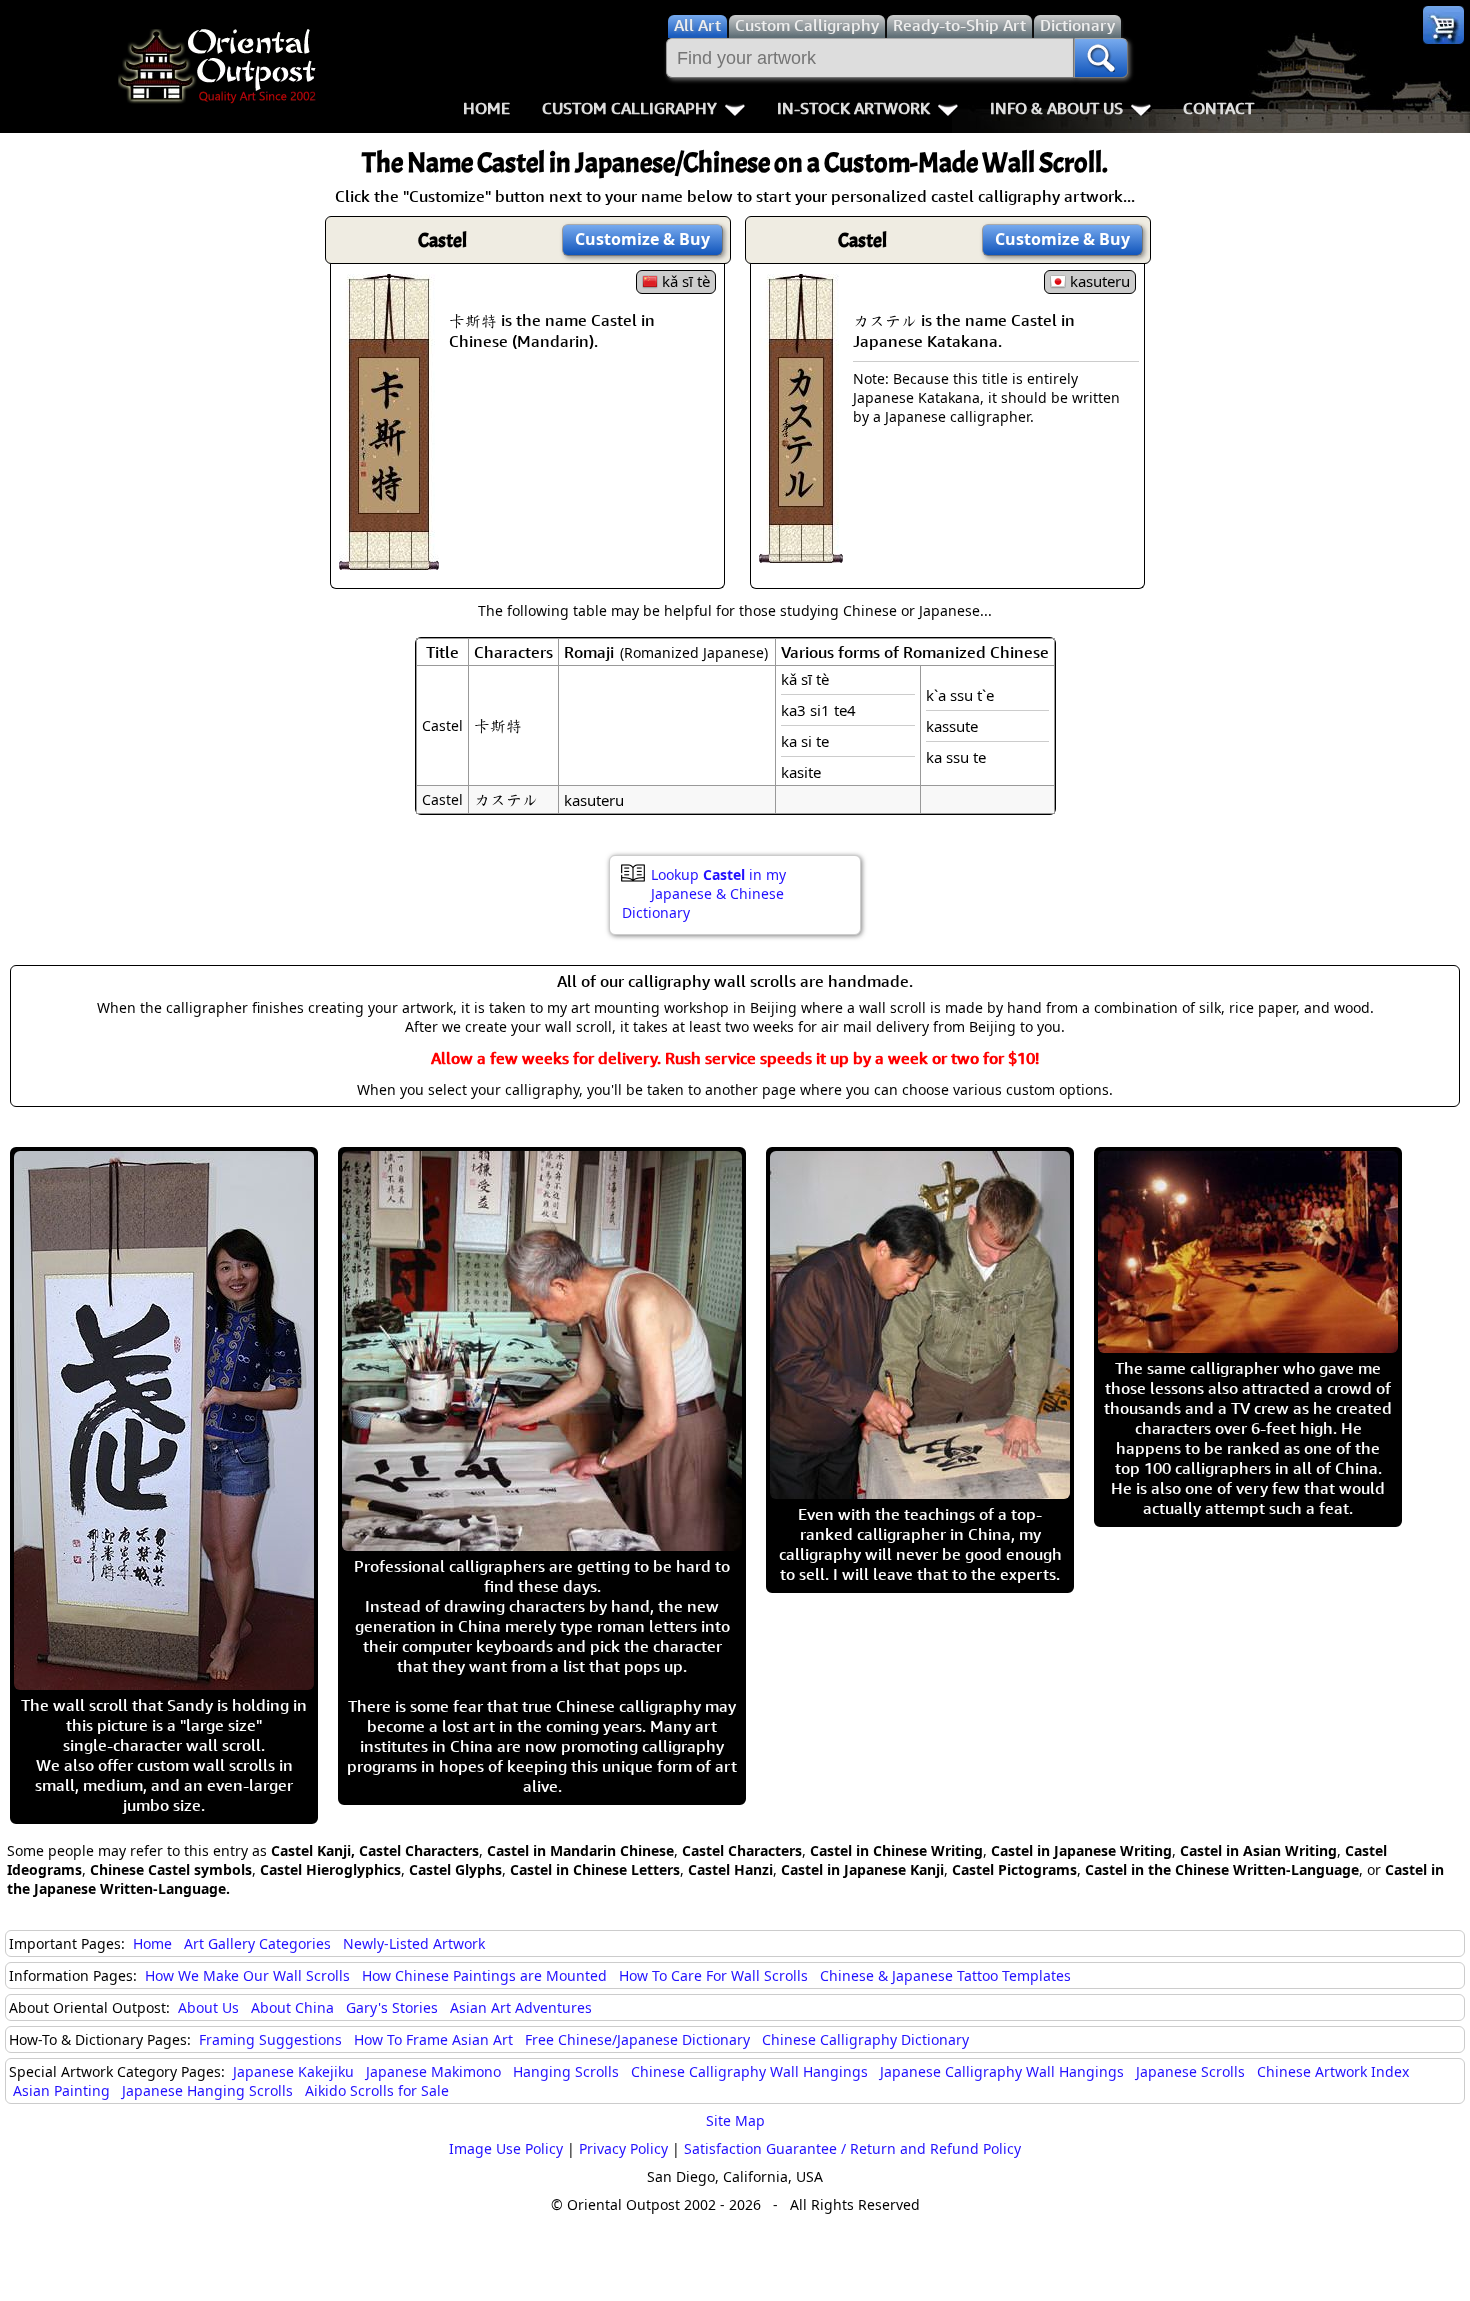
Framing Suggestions (270, 2039)
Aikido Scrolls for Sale (377, 2090)
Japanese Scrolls (1190, 2071)
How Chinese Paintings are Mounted (484, 1975)
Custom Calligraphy (629, 108)
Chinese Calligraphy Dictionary (865, 2039)
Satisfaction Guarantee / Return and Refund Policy (852, 2148)
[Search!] (1101, 58)
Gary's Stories (392, 2007)
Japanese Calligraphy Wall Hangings (1002, 2071)
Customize (642, 239)
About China (292, 2007)
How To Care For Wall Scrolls (713, 1975)
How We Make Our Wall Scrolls (247, 1975)
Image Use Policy (506, 2148)
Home (486, 108)
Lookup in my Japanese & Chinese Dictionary (704, 893)
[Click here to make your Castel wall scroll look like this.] (389, 560)
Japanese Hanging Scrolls (207, 2090)
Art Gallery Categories (257, 1943)
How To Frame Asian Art (433, 2039)
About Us (208, 2007)
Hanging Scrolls (566, 2071)
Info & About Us (1056, 108)
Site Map (735, 2120)
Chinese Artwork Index (1333, 2071)
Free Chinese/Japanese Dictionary (637, 2039)
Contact (1218, 108)
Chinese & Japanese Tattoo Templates (945, 1975)
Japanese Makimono (433, 2071)
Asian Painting (61, 2090)
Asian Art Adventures (521, 2007)
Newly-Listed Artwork (414, 1943)
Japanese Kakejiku (293, 2071)
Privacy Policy (623, 2148)
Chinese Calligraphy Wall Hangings (749, 2071)
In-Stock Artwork (853, 108)
